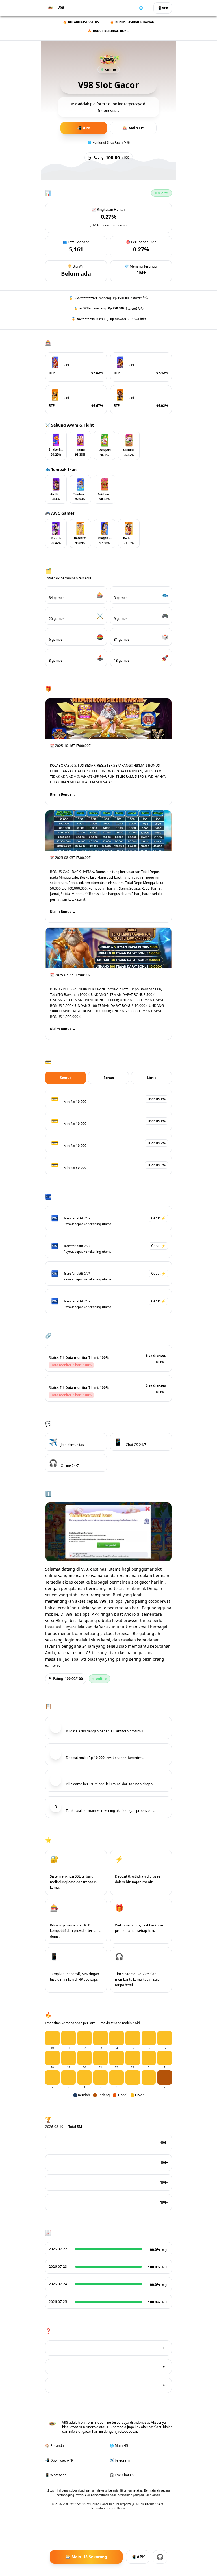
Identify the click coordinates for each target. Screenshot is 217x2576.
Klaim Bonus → (63, 794)
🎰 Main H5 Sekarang (86, 2557)
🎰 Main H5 (133, 128)
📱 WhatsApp (56, 2475)
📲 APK (163, 8)
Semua (66, 1078)
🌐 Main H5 (119, 2446)
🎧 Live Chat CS (122, 2475)
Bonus (109, 1078)
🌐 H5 (143, 8)
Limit (151, 1078)
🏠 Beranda (55, 2446)
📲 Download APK (59, 2460)
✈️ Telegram (120, 2460)
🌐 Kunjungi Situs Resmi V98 (109, 142)
